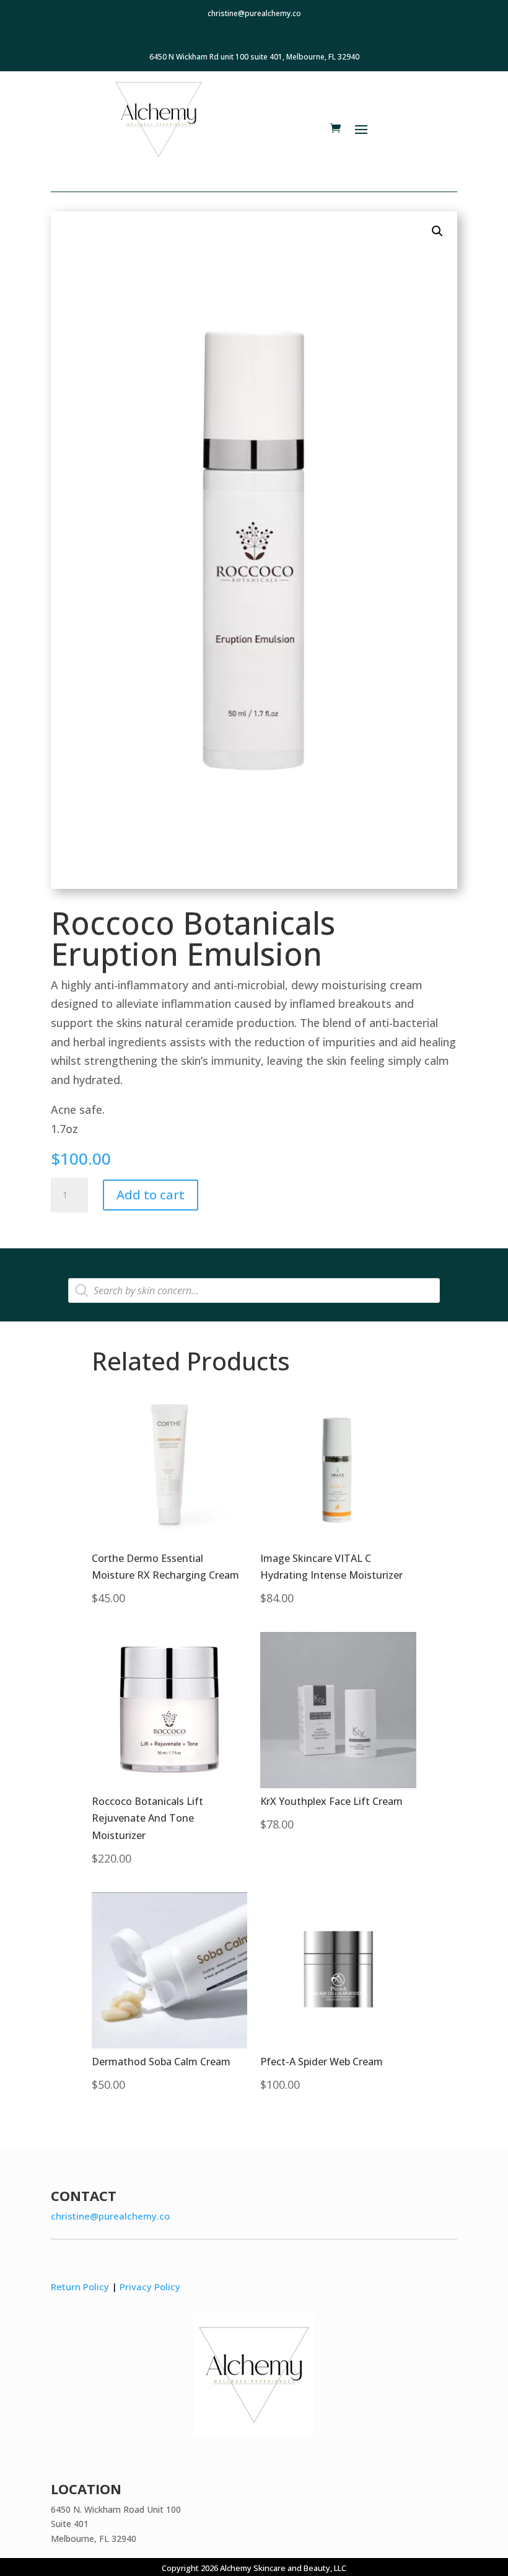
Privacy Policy (150, 2287)
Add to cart (151, 1195)
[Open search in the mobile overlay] (254, 1290)
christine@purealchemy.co (110, 2216)
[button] (437, 231)
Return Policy (80, 2287)
